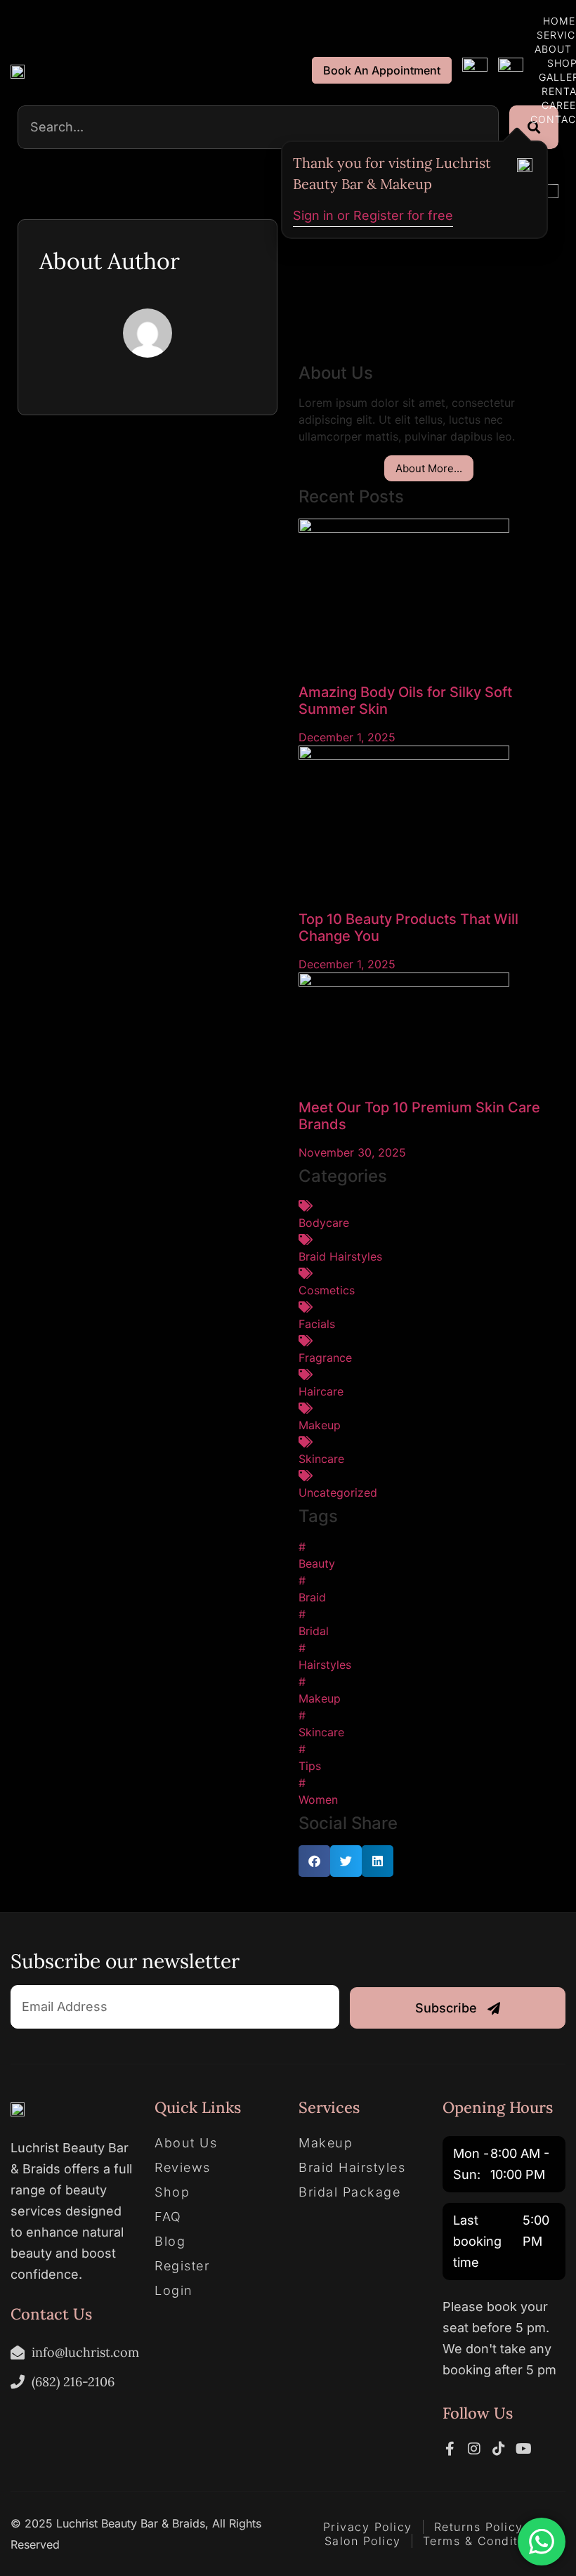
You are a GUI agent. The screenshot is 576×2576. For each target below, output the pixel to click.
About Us (186, 2143)
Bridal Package (349, 2192)
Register (182, 2266)
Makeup (326, 2143)
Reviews (183, 2168)
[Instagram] (474, 2449)
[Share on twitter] (346, 1861)
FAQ (168, 2217)
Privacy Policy (368, 2527)
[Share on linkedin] (378, 1861)
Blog (170, 2242)
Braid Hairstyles (352, 2168)
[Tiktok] (499, 2449)
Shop (172, 2192)
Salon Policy (363, 2541)
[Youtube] (523, 2449)
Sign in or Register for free (373, 215)
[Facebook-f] (450, 2449)
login (174, 2291)
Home (559, 21)
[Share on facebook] (314, 1861)
